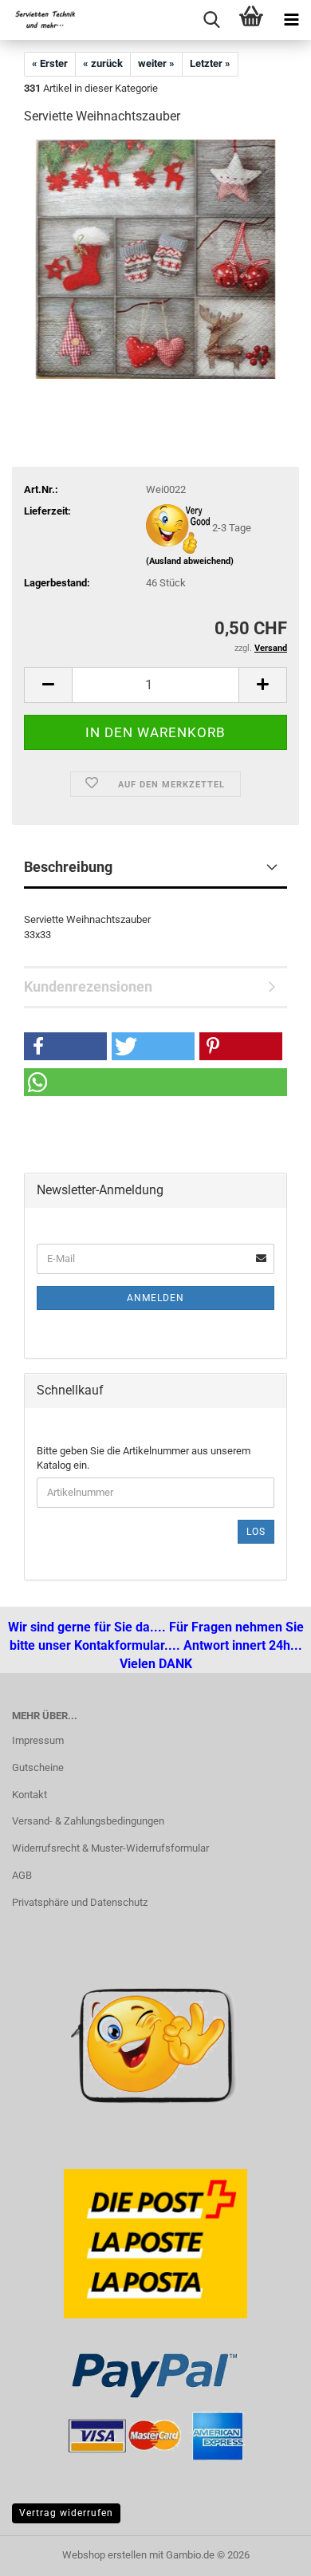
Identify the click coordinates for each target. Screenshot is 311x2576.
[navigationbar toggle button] (291, 20)
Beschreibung (68, 867)
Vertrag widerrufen (66, 2513)
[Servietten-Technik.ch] (40, 20)
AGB (22, 1875)
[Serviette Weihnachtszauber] (155, 259)
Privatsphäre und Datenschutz (80, 1902)
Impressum (38, 1740)
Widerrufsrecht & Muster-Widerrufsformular (110, 1848)
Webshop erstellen (104, 2555)
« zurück (103, 63)
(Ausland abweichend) (190, 561)
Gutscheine (38, 1767)
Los (256, 1532)
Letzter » (210, 63)
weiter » (156, 63)
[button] (48, 685)
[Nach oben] (44, 2552)
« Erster (50, 63)
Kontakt (30, 1795)
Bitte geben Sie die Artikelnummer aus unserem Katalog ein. (144, 1458)
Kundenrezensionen (88, 986)
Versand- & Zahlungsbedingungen (88, 1821)
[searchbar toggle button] (211, 20)
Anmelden (155, 1298)
